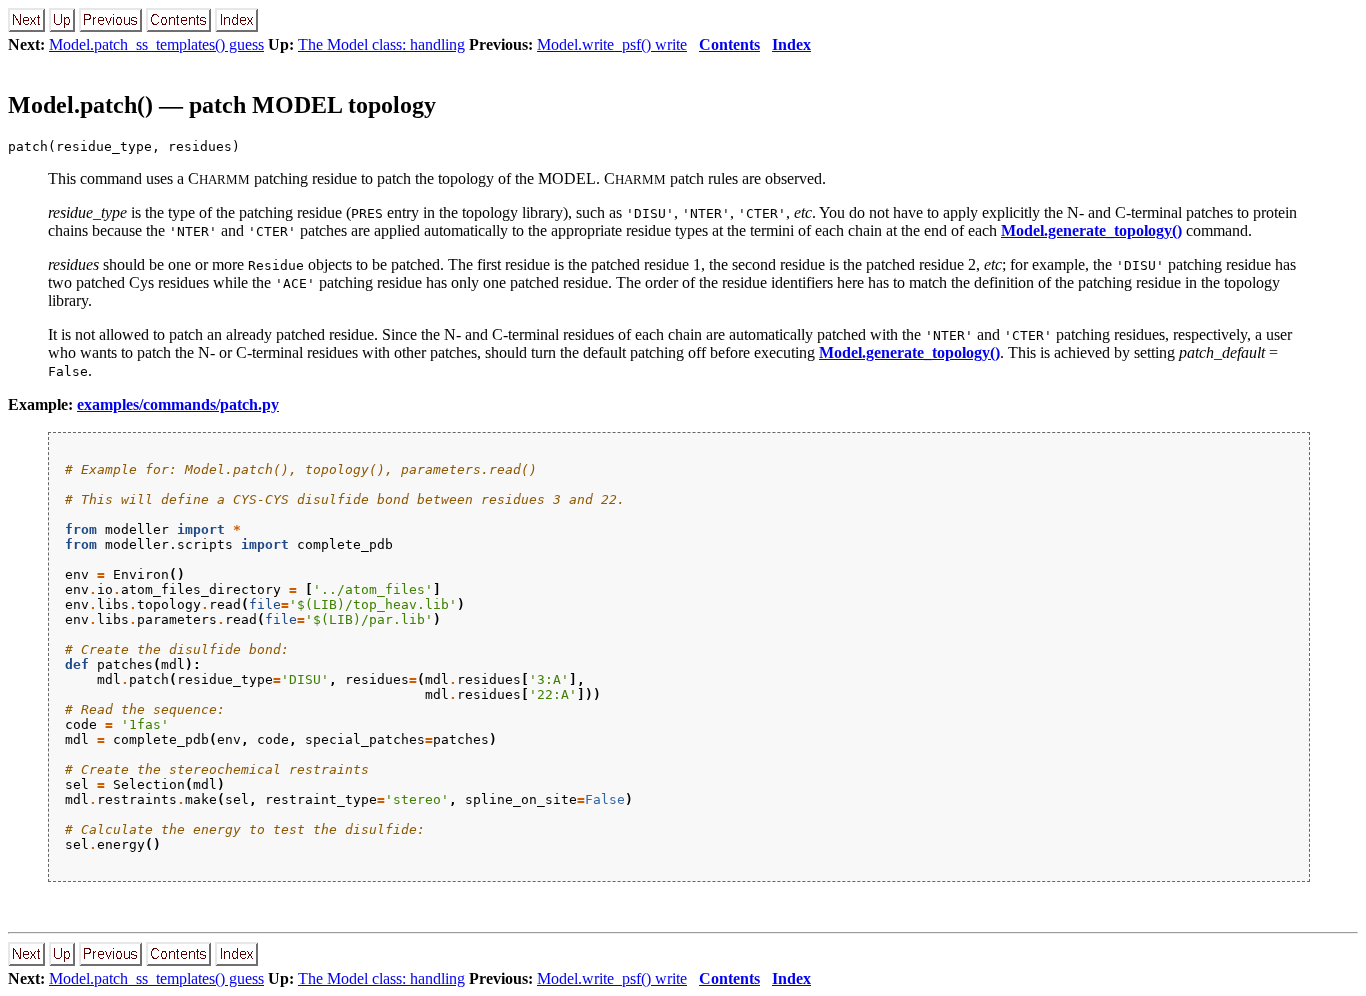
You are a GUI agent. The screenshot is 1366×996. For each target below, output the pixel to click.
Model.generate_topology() (1091, 230)
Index (791, 44)
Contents (729, 44)
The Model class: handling (381, 44)
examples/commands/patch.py (178, 404)
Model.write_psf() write (612, 44)
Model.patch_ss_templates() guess (156, 44)
